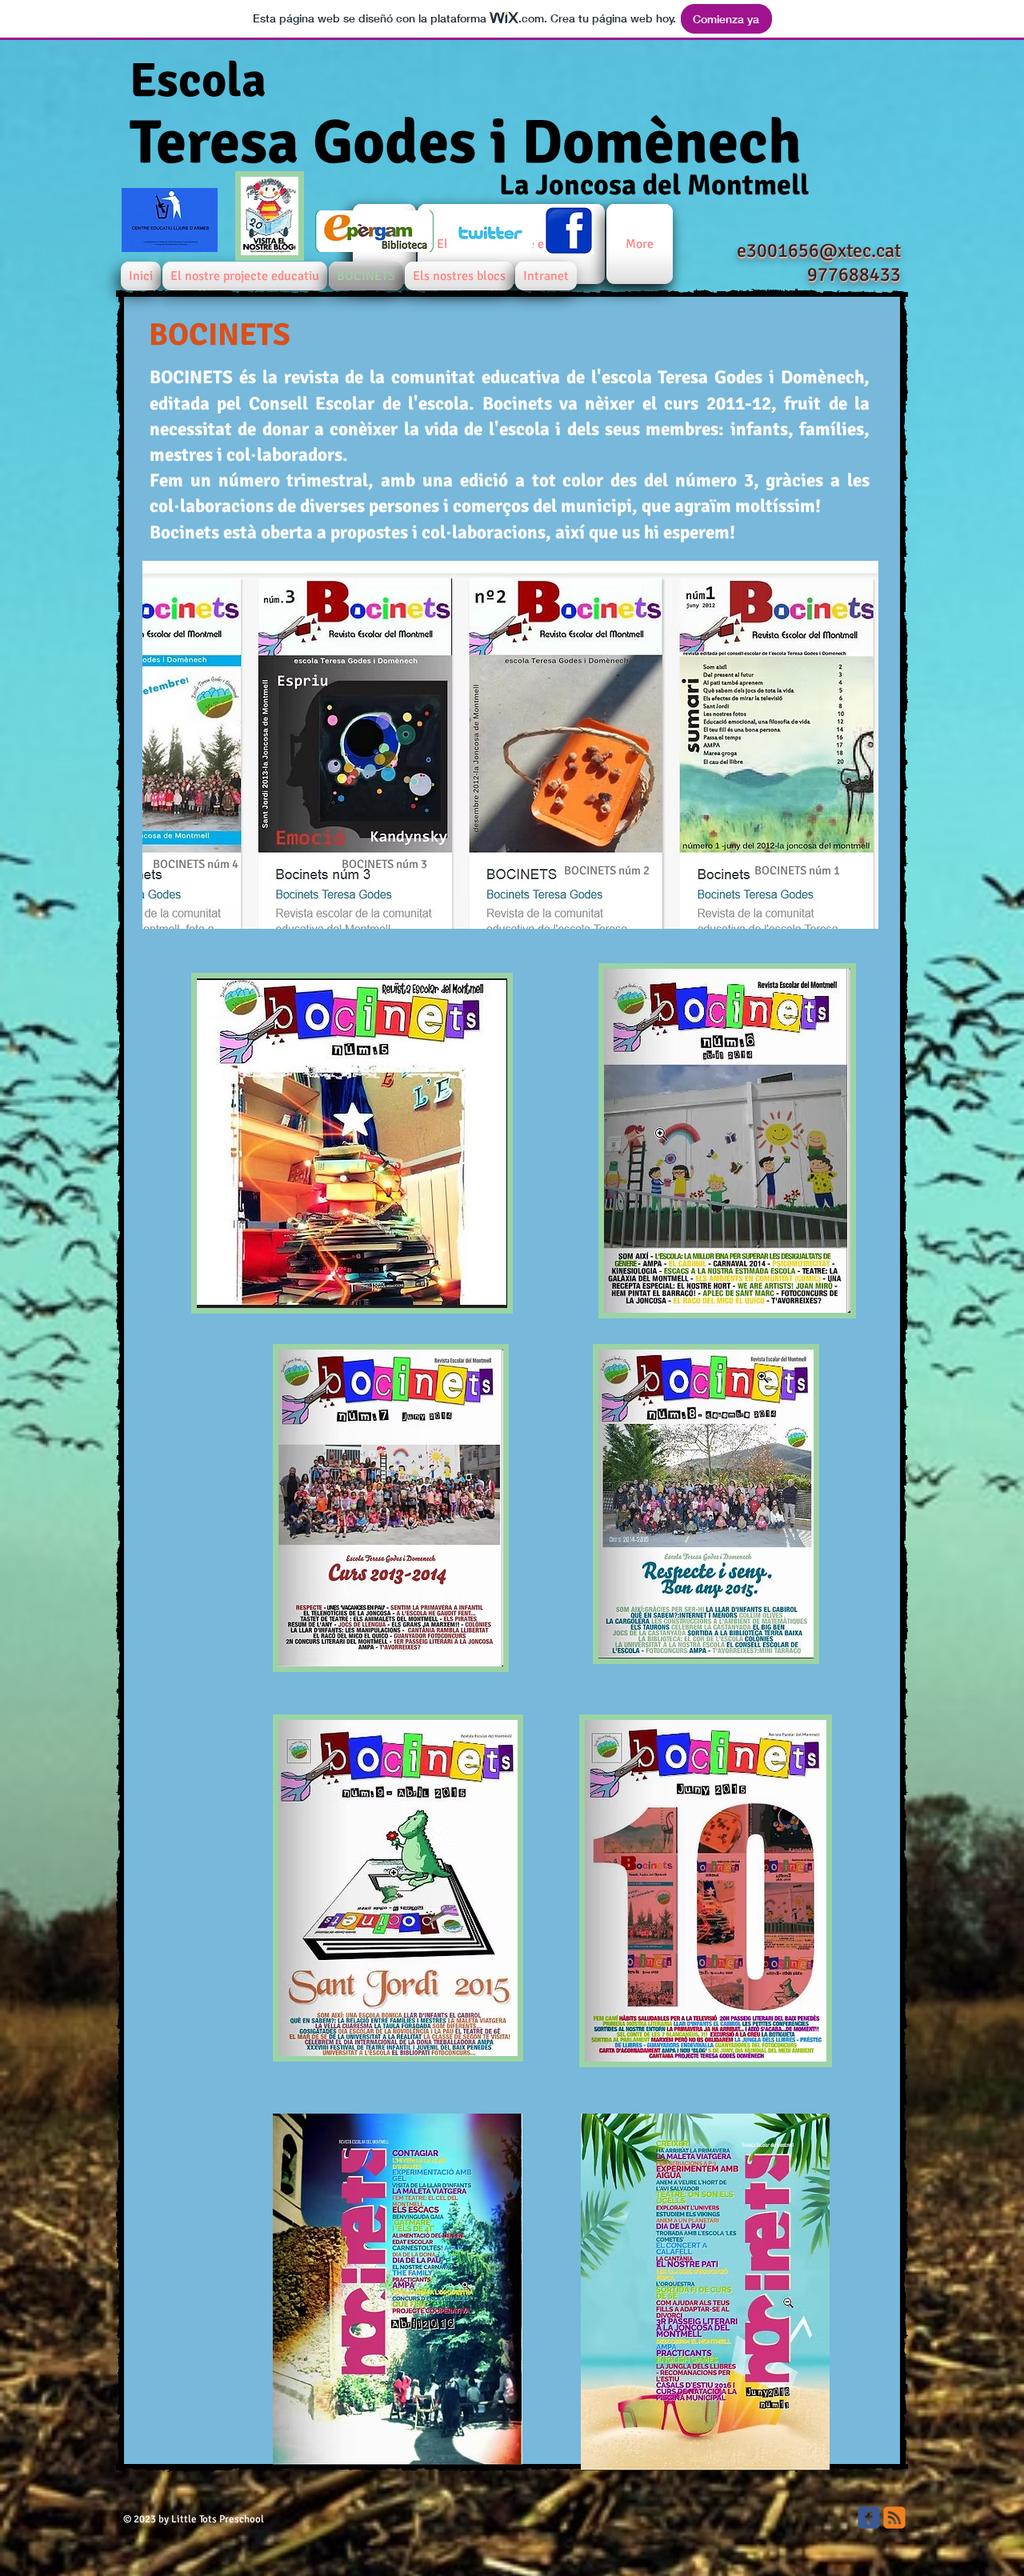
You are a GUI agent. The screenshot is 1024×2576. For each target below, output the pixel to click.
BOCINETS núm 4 (196, 864)
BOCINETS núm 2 (607, 870)
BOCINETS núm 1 (797, 870)
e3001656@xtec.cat (819, 250)
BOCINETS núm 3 (384, 864)
